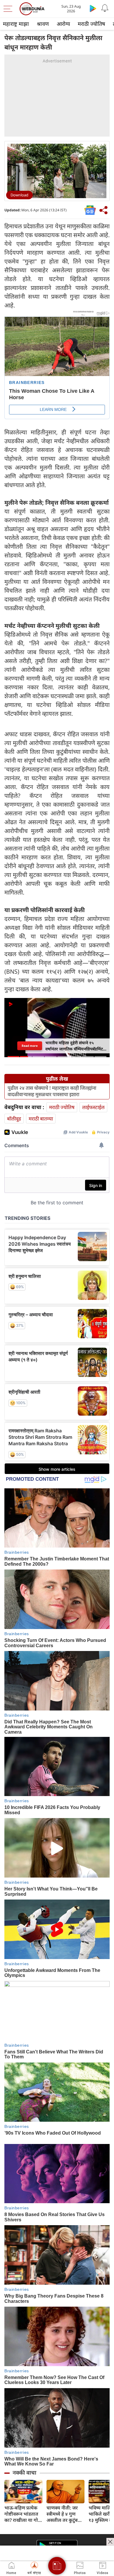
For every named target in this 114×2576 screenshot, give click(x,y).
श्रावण (43, 24)
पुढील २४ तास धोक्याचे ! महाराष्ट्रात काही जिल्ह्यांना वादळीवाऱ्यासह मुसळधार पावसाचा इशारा (52, 1091)
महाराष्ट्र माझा (16, 24)
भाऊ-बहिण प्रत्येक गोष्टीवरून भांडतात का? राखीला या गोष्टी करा (23, 2514)
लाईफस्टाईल (93, 1107)
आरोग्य (63, 24)
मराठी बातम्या (41, 1119)
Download (19, 195)
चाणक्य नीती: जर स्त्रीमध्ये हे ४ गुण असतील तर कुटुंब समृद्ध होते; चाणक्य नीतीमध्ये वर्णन (64, 2514)
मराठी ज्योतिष (91, 24)
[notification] (105, 8)
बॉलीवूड (14, 1119)
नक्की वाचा (24, 2473)
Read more (30, 1046)
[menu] (9, 9)
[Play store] (93, 8)
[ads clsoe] (110, 2542)
